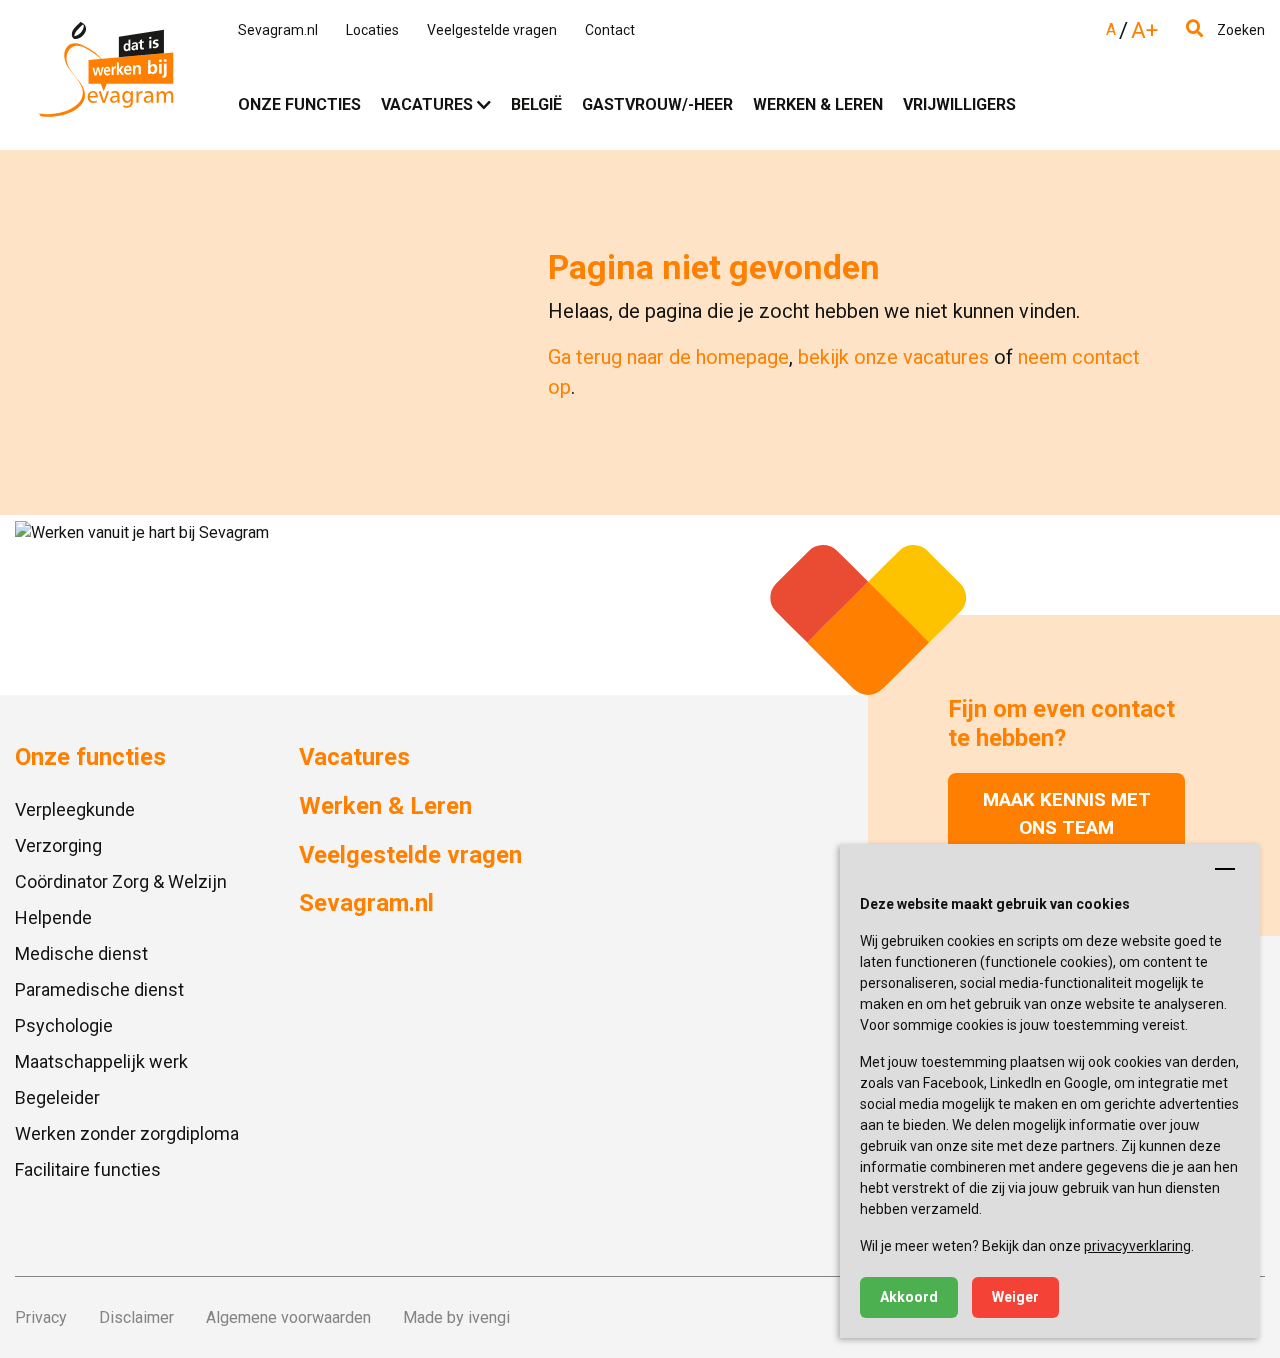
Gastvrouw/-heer (657, 104)
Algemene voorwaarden (288, 1317)
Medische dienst (81, 953)
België (536, 104)
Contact (610, 30)
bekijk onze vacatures (893, 357)
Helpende (53, 917)
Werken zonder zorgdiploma (127, 1133)
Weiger (1015, 1297)
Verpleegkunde (75, 809)
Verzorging (58, 845)
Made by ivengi (456, 1317)
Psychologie (64, 1025)
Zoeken (1239, 30)
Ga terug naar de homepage (668, 357)
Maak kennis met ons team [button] (1067, 814)
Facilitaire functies (88, 1169)
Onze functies (299, 104)
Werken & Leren (818, 104)
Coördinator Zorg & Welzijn (121, 881)
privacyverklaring (1137, 1246)
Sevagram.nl (278, 30)
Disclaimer (136, 1317)
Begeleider (57, 1097)
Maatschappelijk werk (101, 1061)
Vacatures (427, 104)
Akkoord (909, 1297)
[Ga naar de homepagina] (106, 74)
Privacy (41, 1317)
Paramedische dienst (99, 989)
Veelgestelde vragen (492, 30)
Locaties (372, 30)
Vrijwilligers (959, 104)
